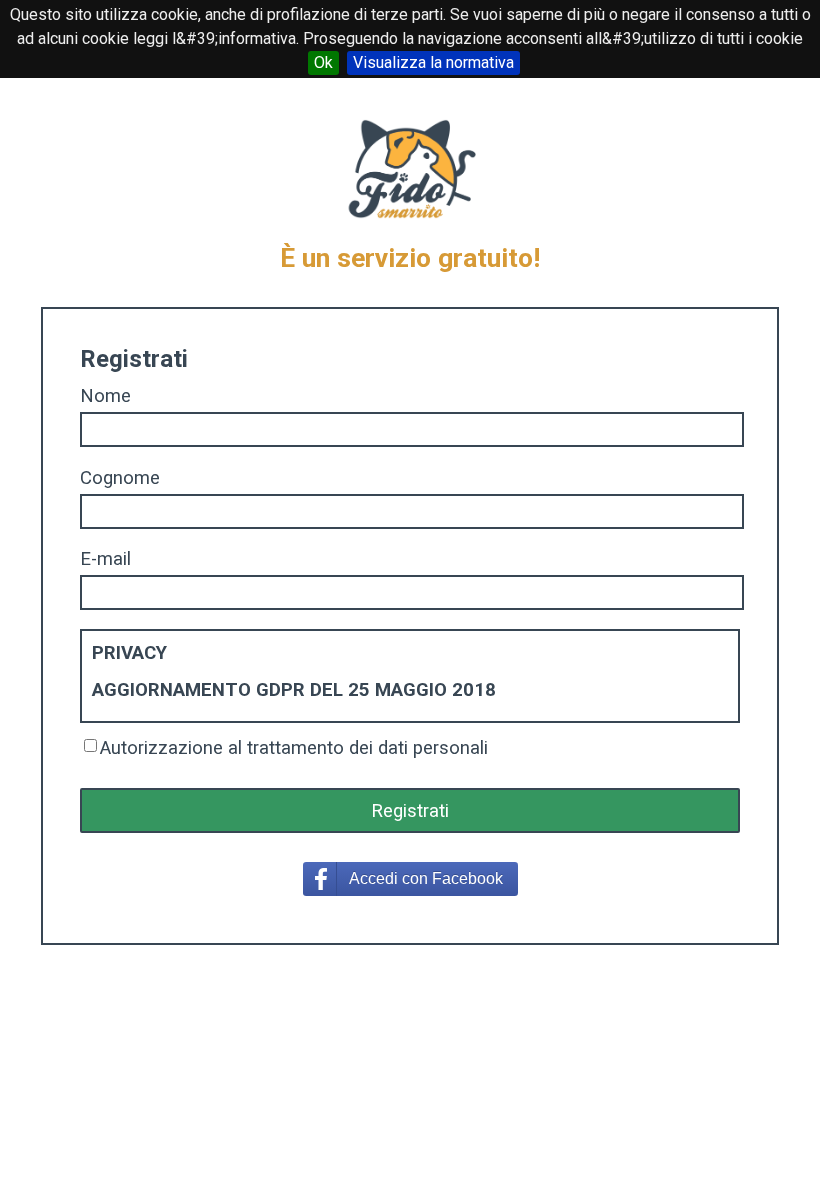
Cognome (120, 478)
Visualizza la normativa (433, 62)
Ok (323, 62)
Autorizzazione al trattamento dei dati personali (294, 748)
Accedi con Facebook (426, 878)
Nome (105, 396)
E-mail (105, 559)
